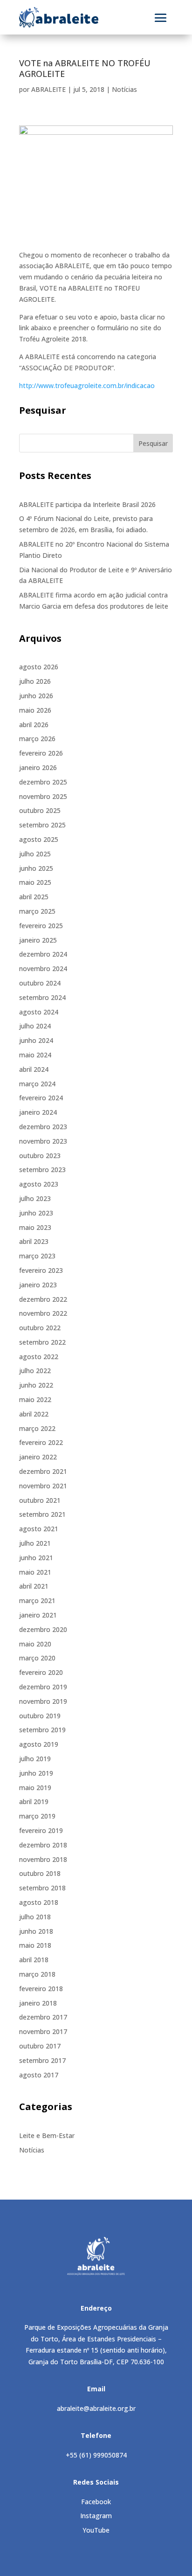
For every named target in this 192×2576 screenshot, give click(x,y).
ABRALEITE (48, 89)
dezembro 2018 (43, 1845)
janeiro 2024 (38, 1112)
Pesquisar (153, 443)
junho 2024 (36, 1040)
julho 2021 (35, 1543)
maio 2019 (35, 1788)
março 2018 (37, 1974)
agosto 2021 (39, 1529)
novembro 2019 (43, 1701)
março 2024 (37, 1084)
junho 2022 (36, 1385)
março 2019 (37, 1816)
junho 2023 (36, 1213)
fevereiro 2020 (41, 1672)
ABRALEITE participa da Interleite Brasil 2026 (87, 504)
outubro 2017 (40, 2046)
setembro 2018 (42, 1888)
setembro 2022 (42, 1342)
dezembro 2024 (43, 954)
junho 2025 (36, 868)
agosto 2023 (39, 1184)
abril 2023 (34, 1241)
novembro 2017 (43, 2031)
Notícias (124, 89)
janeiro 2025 (38, 940)
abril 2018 (34, 1960)
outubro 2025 (40, 810)
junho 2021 (36, 1558)
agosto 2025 (39, 839)
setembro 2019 (42, 1730)
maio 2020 (35, 1644)
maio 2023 (35, 1227)
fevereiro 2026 (41, 753)
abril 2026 (34, 725)
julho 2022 (35, 1371)
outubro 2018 (40, 1873)
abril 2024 (34, 1069)
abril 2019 (34, 1802)
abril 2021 (34, 1586)
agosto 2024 (39, 1012)
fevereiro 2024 (41, 1098)
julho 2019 (35, 1759)
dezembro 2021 (43, 1471)
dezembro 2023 (43, 1127)
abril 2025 (34, 897)
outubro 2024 (40, 983)
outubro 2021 (40, 1500)
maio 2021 (35, 1572)
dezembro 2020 (43, 1629)
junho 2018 (36, 1931)
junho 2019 (36, 1773)
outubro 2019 (40, 1716)
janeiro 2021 (38, 1615)
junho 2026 (36, 696)
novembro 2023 (43, 1141)
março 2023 (37, 1256)
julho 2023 (35, 1198)
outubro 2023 (40, 1156)
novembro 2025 (43, 796)
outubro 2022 (40, 1328)
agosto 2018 (39, 1902)
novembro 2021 (43, 1486)
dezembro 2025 (43, 782)
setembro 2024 (42, 997)
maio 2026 (35, 710)
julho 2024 (35, 1026)
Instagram (96, 2516)
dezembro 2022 (43, 1299)
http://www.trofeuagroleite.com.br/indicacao (87, 385)
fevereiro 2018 (41, 1989)
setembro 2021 (42, 1514)
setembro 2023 (42, 1170)
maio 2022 (35, 1399)
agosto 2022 (39, 1357)
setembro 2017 (42, 2060)
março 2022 (37, 1428)
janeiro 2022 (38, 1457)
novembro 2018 (43, 1859)
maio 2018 (35, 1945)
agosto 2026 (39, 667)
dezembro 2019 (43, 1687)
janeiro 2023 (38, 1285)
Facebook (96, 2502)
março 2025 (37, 911)
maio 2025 (35, 882)
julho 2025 (35, 854)
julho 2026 (35, 681)
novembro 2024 (43, 969)
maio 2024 (35, 1055)
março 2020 (37, 1658)
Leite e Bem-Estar (47, 2135)
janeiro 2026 (38, 767)
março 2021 (37, 1600)
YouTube (96, 2530)
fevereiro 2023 (41, 1270)
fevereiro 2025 (41, 926)
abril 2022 (34, 1414)
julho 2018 (35, 1917)
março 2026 (37, 739)
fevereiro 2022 (41, 1442)
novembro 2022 (43, 1313)
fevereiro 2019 (41, 1830)
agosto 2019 (39, 1744)
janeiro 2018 (38, 2003)
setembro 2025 (42, 825)
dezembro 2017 (43, 2017)
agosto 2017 (39, 2075)
